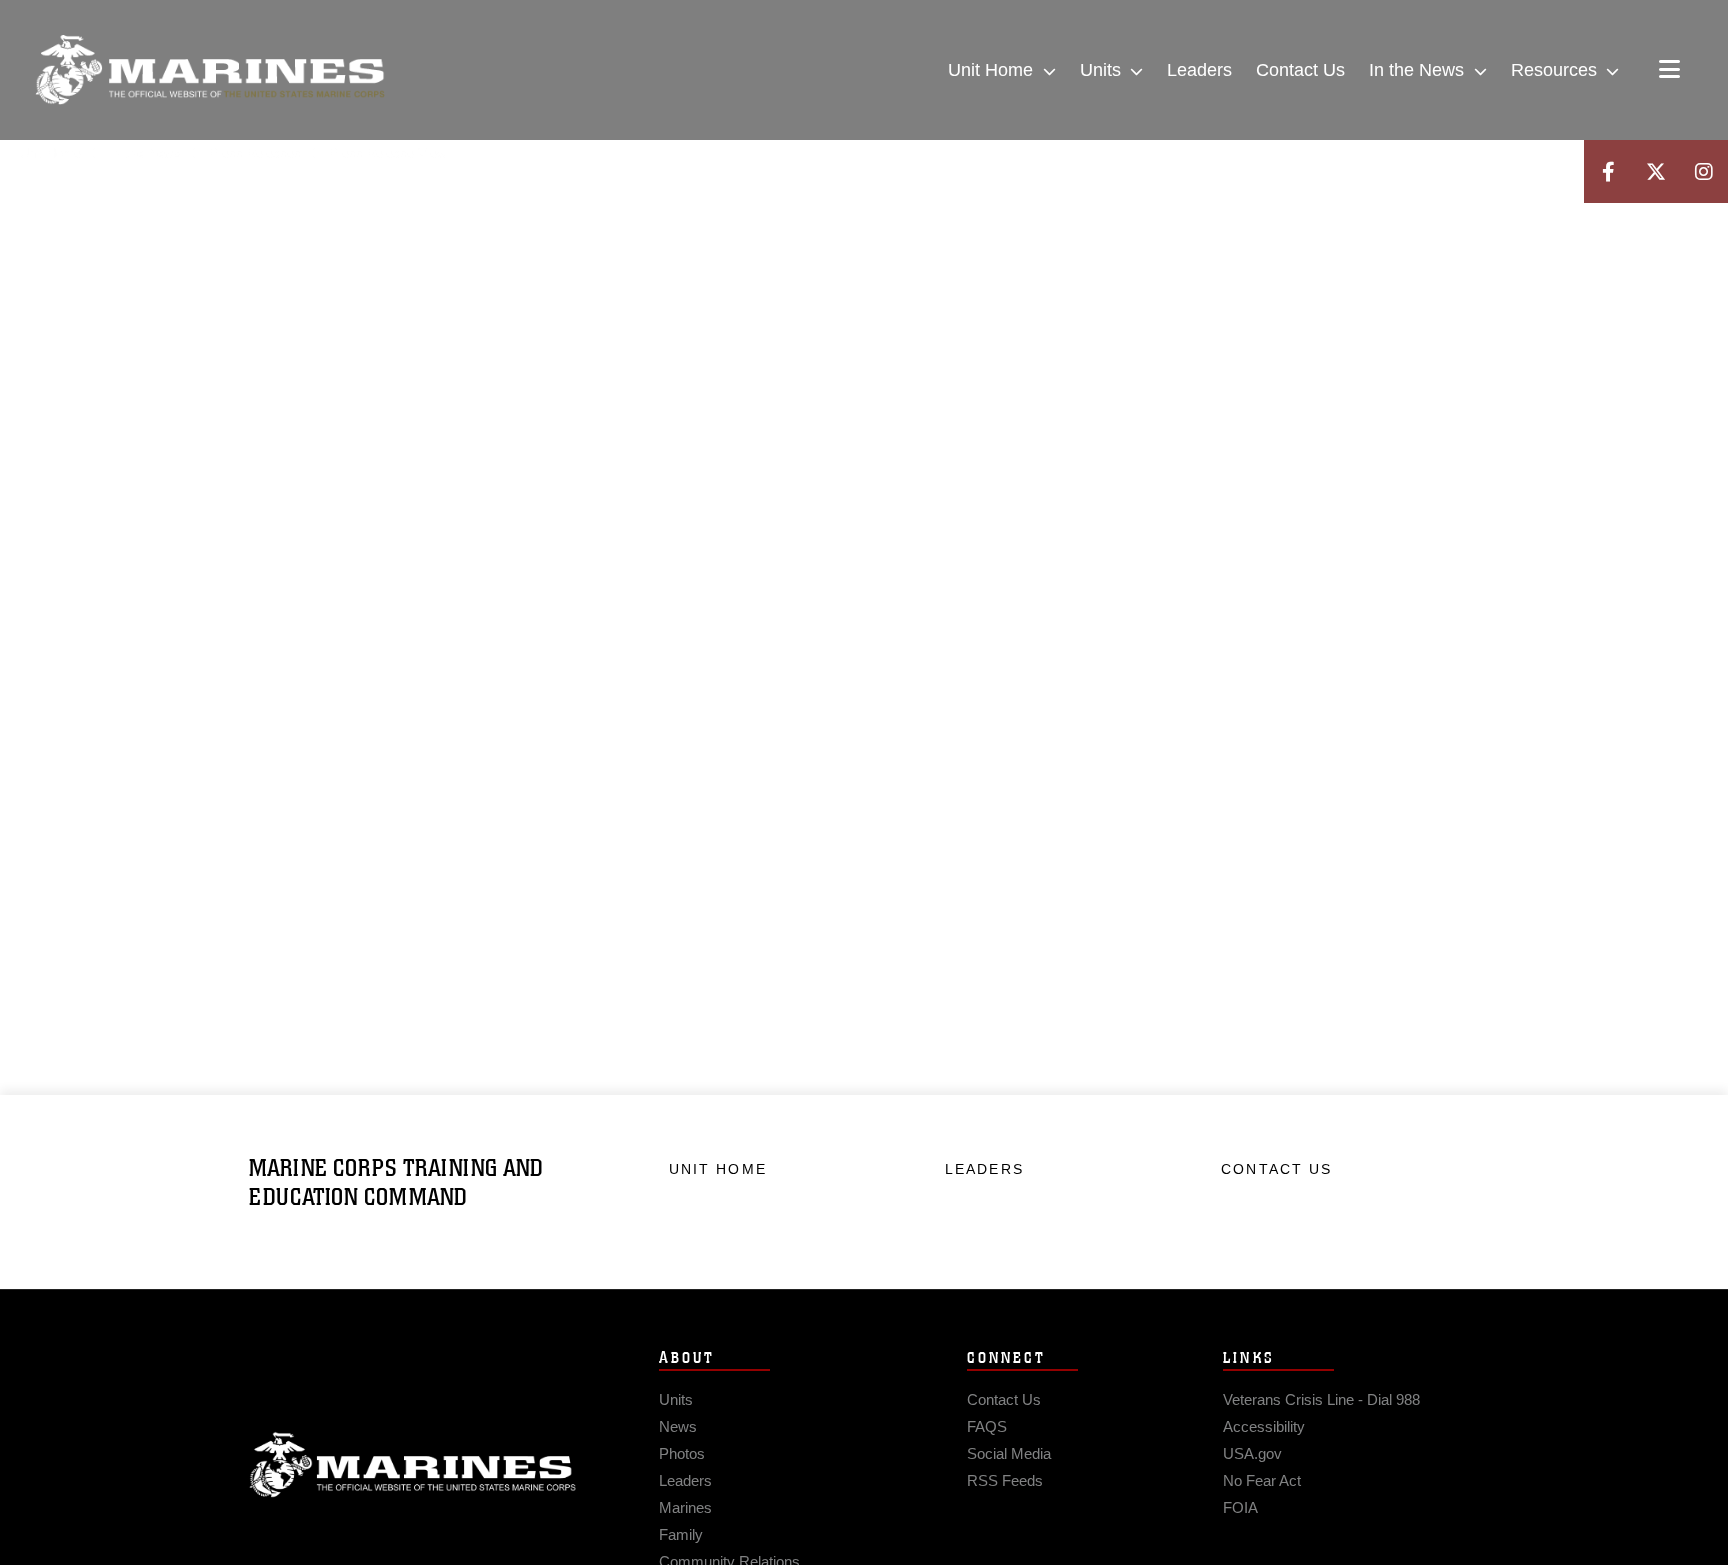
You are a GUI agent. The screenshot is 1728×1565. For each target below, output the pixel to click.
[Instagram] (1704, 171)
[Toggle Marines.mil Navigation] (1669, 71)
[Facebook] (1608, 171)
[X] (1656, 171)
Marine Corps (413, 1465)
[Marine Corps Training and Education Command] (210, 70)
